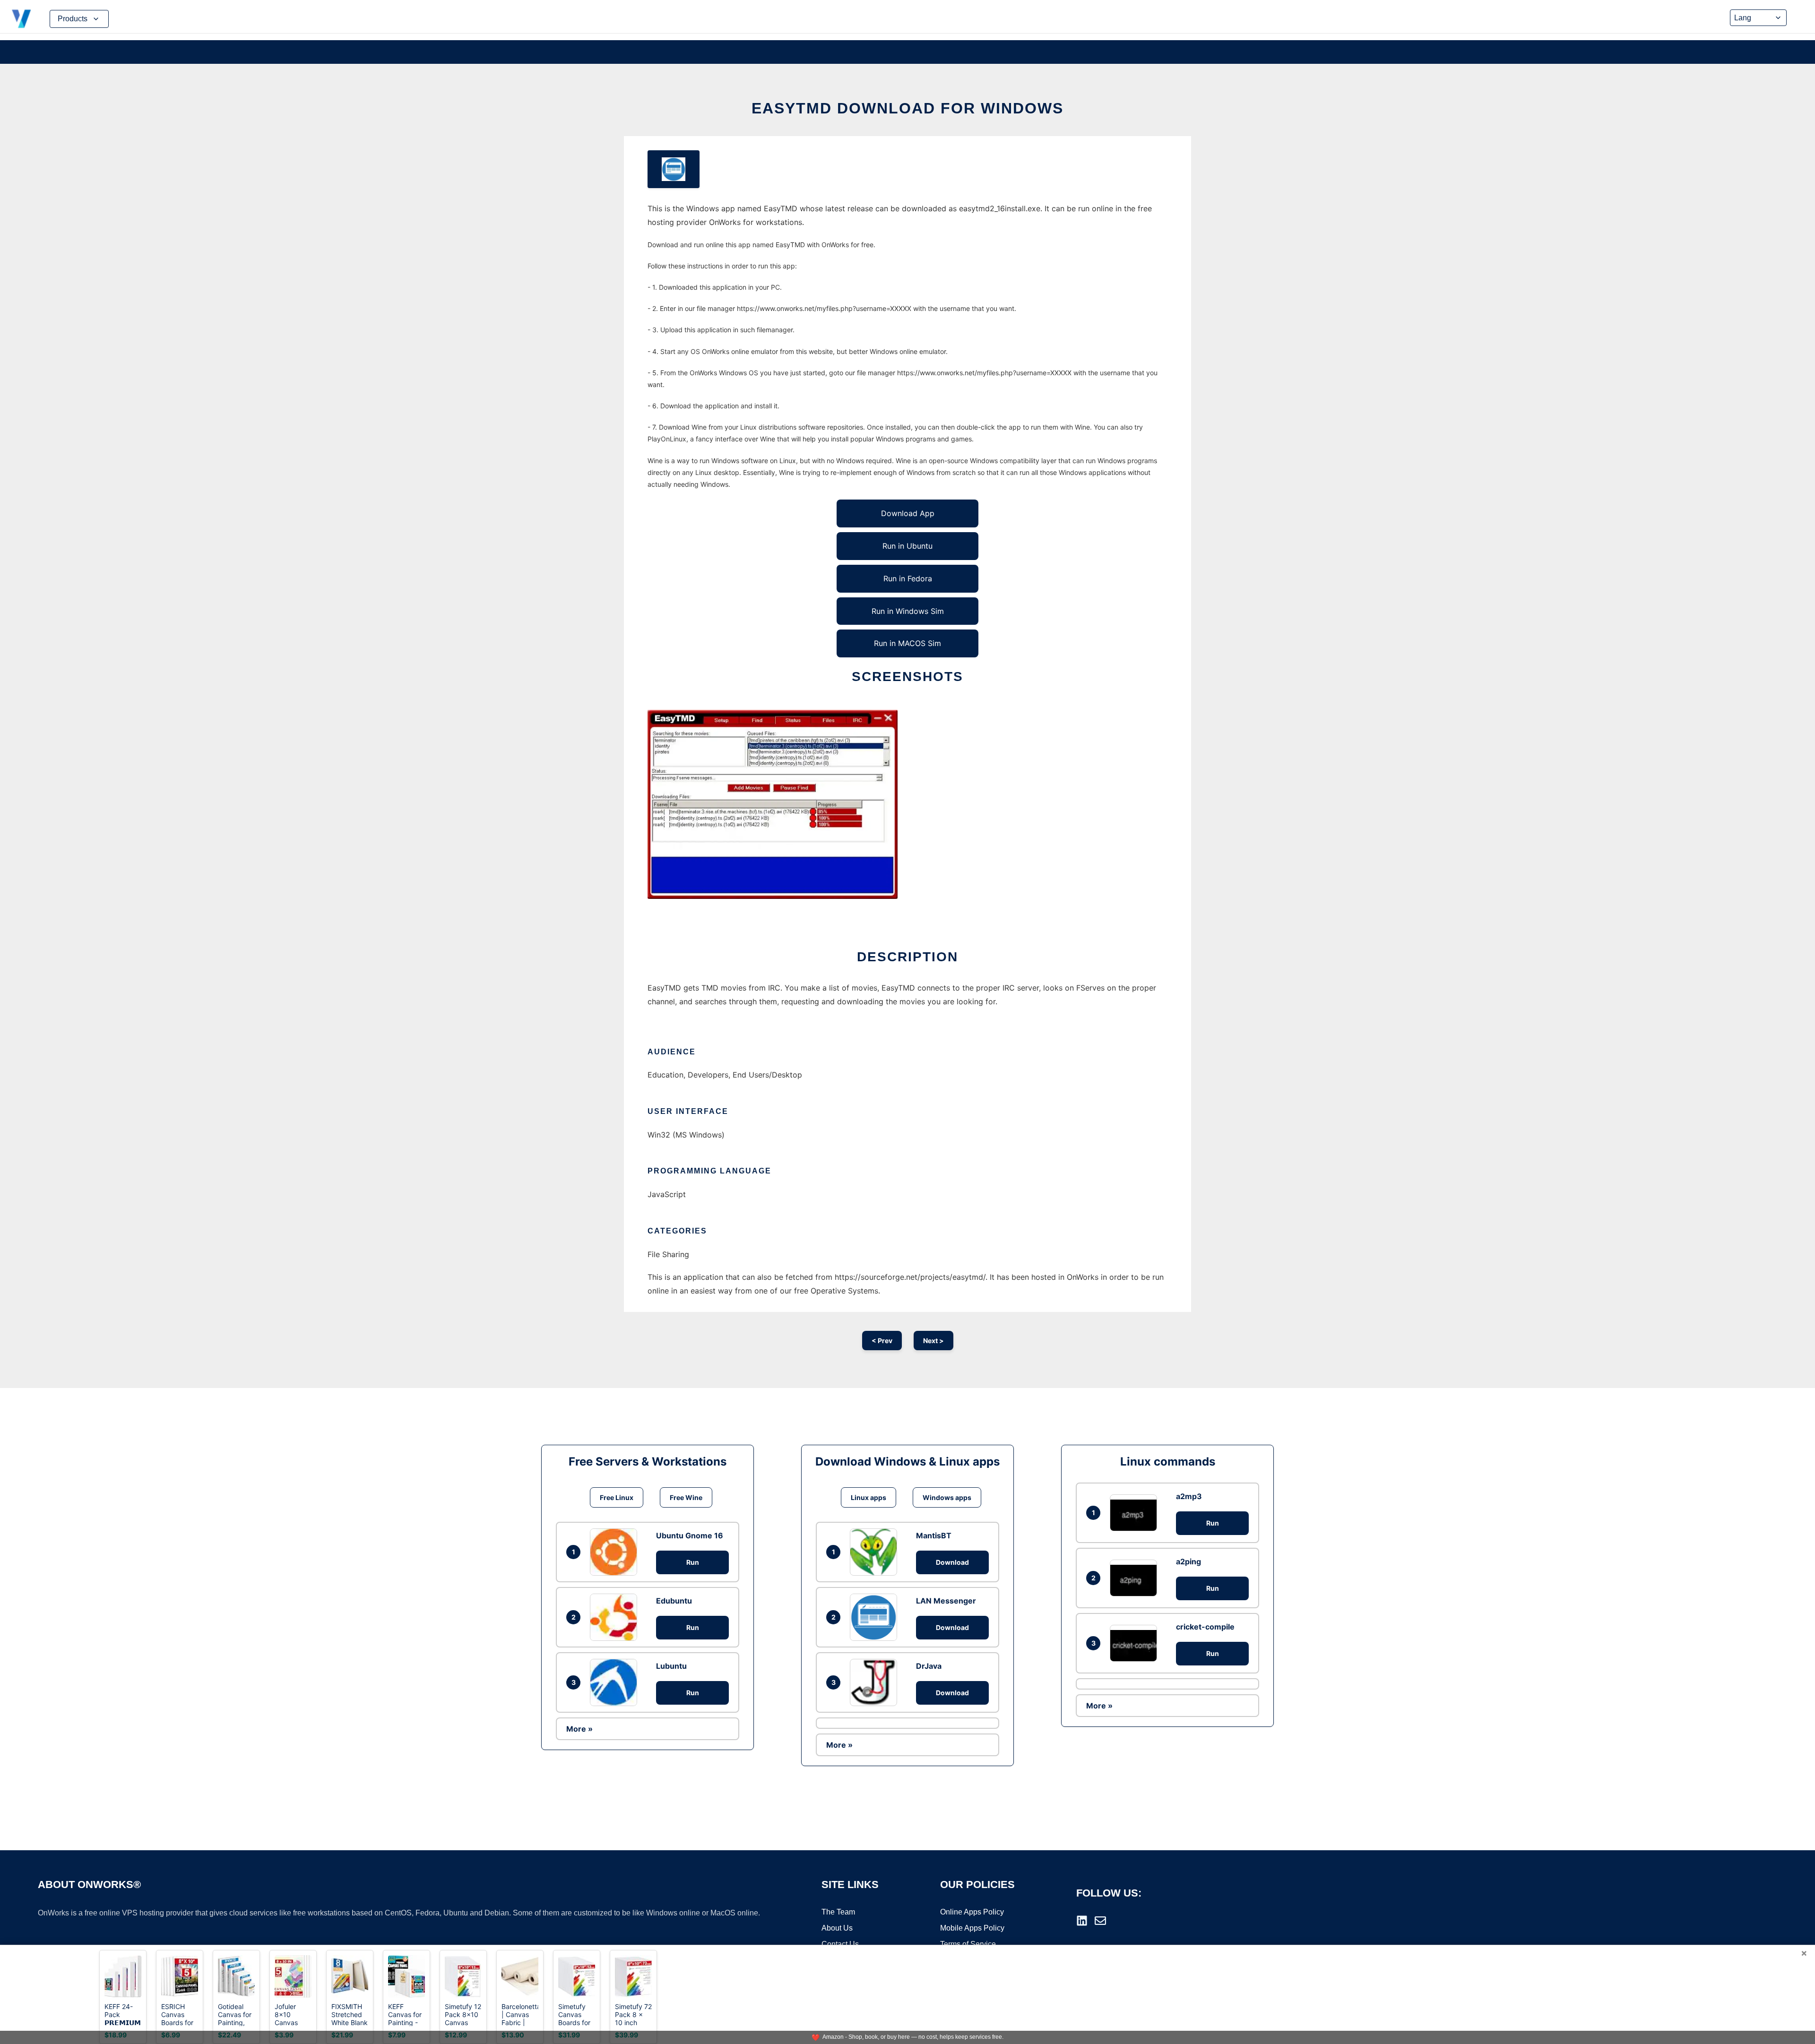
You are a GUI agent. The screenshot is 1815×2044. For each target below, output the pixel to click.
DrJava (929, 1666)
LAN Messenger (946, 1601)
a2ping (1188, 1561)
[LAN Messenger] (876, 1617)
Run (693, 1562)
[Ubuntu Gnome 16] (616, 1552)
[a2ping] (1136, 1578)
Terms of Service (968, 1944)
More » (579, 1729)
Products (73, 19)
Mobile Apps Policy (972, 1928)
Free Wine (686, 1497)
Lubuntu (671, 1666)
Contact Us (840, 1944)
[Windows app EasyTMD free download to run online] (674, 169)
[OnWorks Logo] (21, 19)
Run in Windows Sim (908, 611)
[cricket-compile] (1136, 1643)
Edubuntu (674, 1601)
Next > (933, 1341)
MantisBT (934, 1535)
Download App (908, 513)
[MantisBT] (876, 1552)
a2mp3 (1189, 1496)
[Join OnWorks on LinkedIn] (1082, 1921)
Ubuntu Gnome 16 (690, 1535)
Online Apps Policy (972, 1912)
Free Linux (617, 1497)
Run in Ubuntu (907, 546)
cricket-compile (1205, 1627)
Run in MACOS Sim (907, 643)
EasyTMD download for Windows (907, 108)
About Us (837, 1928)
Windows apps (947, 1497)
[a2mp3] (1136, 1513)
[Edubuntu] (616, 1617)
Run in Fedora (908, 578)
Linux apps (869, 1497)
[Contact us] (1100, 1921)
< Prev (882, 1341)
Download (952, 1562)
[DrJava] (876, 1682)
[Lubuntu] (616, 1682)
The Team (838, 1912)
